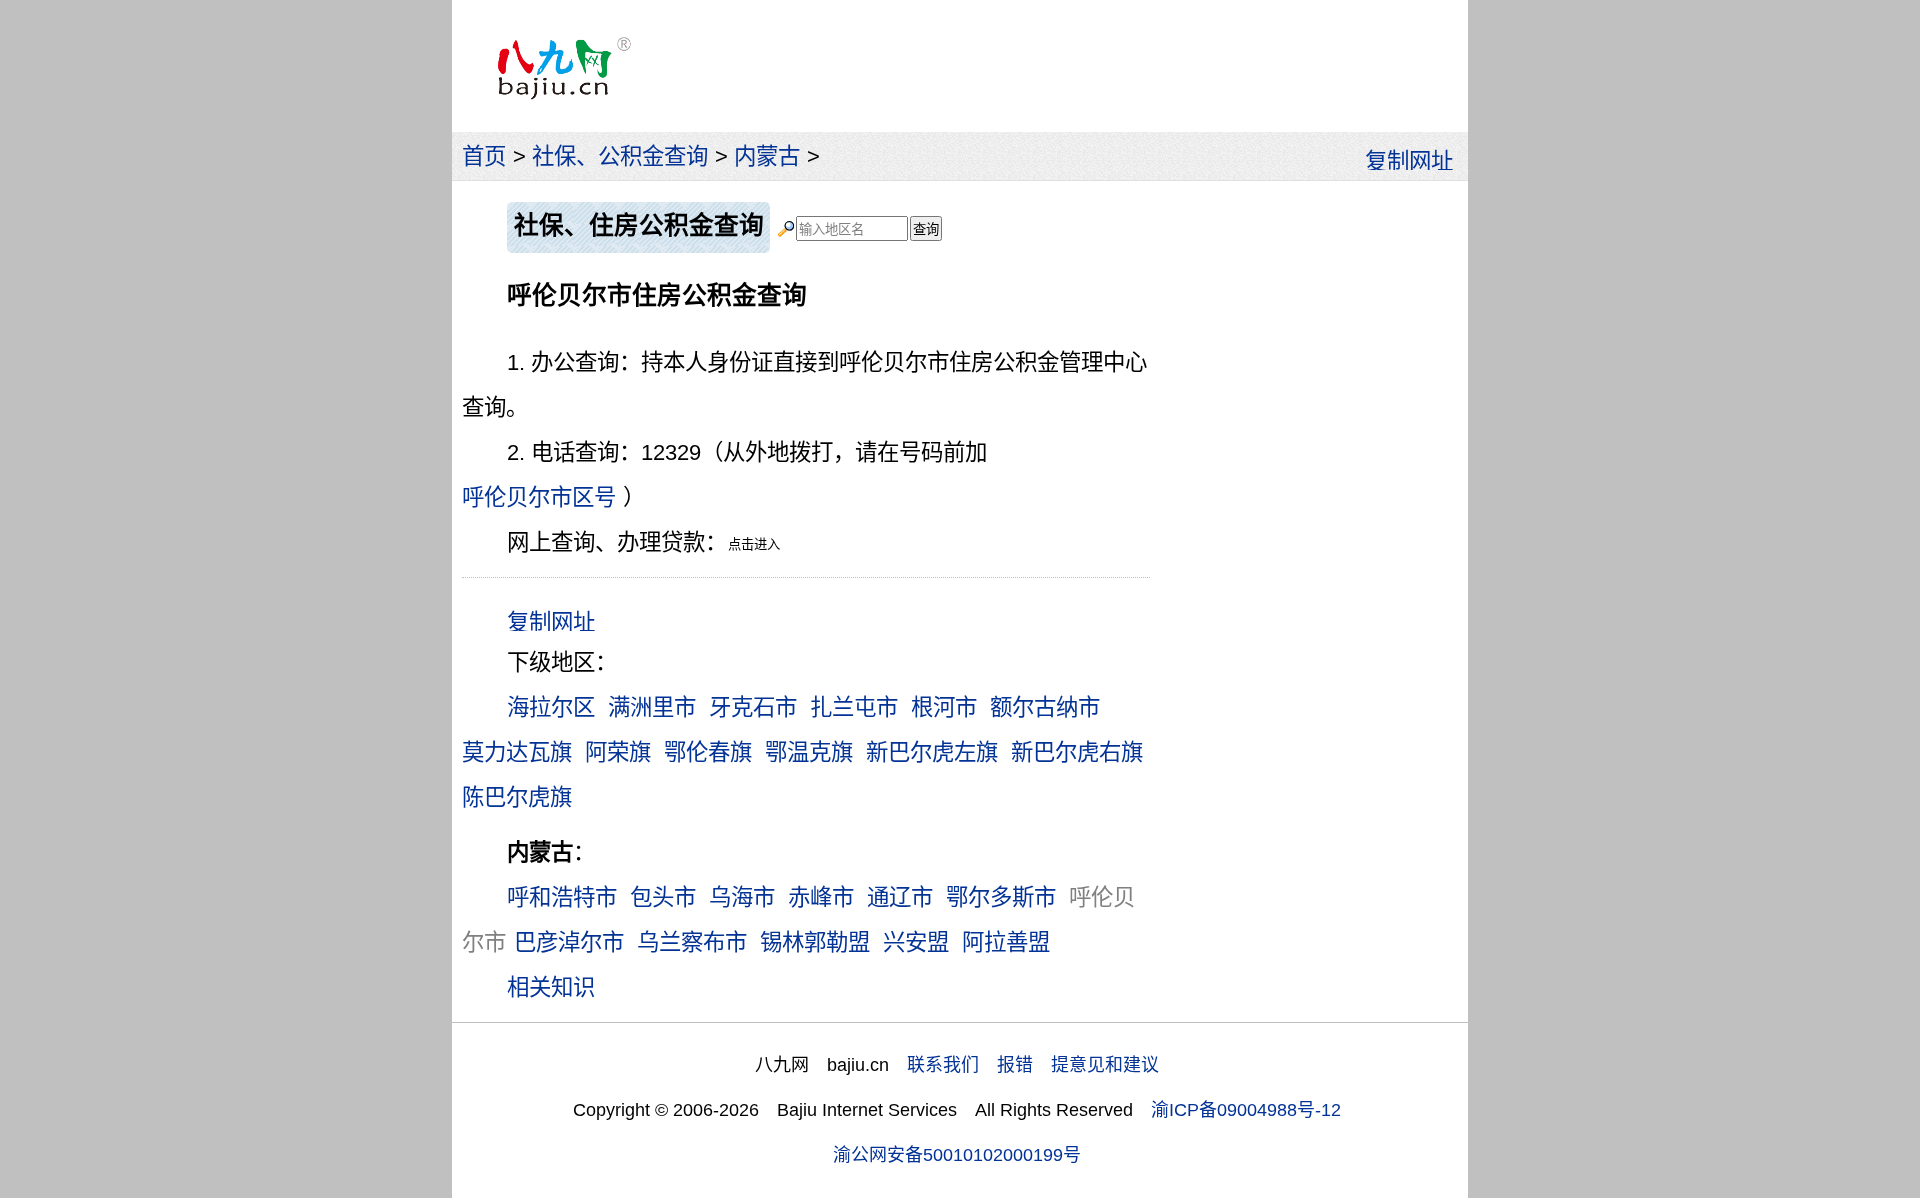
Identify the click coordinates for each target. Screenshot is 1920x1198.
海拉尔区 (551, 707)
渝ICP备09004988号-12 (1246, 1110)
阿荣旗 (618, 752)
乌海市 (742, 897)
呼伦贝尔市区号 (539, 497)
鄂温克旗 (809, 752)
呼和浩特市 (562, 897)
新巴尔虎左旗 (932, 752)
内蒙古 (767, 156)
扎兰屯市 (854, 707)
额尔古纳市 (1045, 707)
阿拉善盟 (1006, 942)
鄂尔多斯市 (1001, 897)
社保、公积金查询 (620, 156)
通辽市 (900, 897)
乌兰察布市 (692, 942)
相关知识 (551, 987)
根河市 (944, 707)
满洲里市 (652, 707)
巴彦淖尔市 (569, 942)
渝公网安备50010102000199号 (957, 1155)
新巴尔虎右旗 (1077, 752)
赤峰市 (821, 897)
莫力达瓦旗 (517, 752)
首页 (484, 156)
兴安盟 (916, 942)
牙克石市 (753, 707)
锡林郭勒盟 (815, 942)
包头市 (663, 897)
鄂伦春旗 (708, 752)
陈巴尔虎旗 (517, 797)
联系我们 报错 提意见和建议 (1033, 1065)
